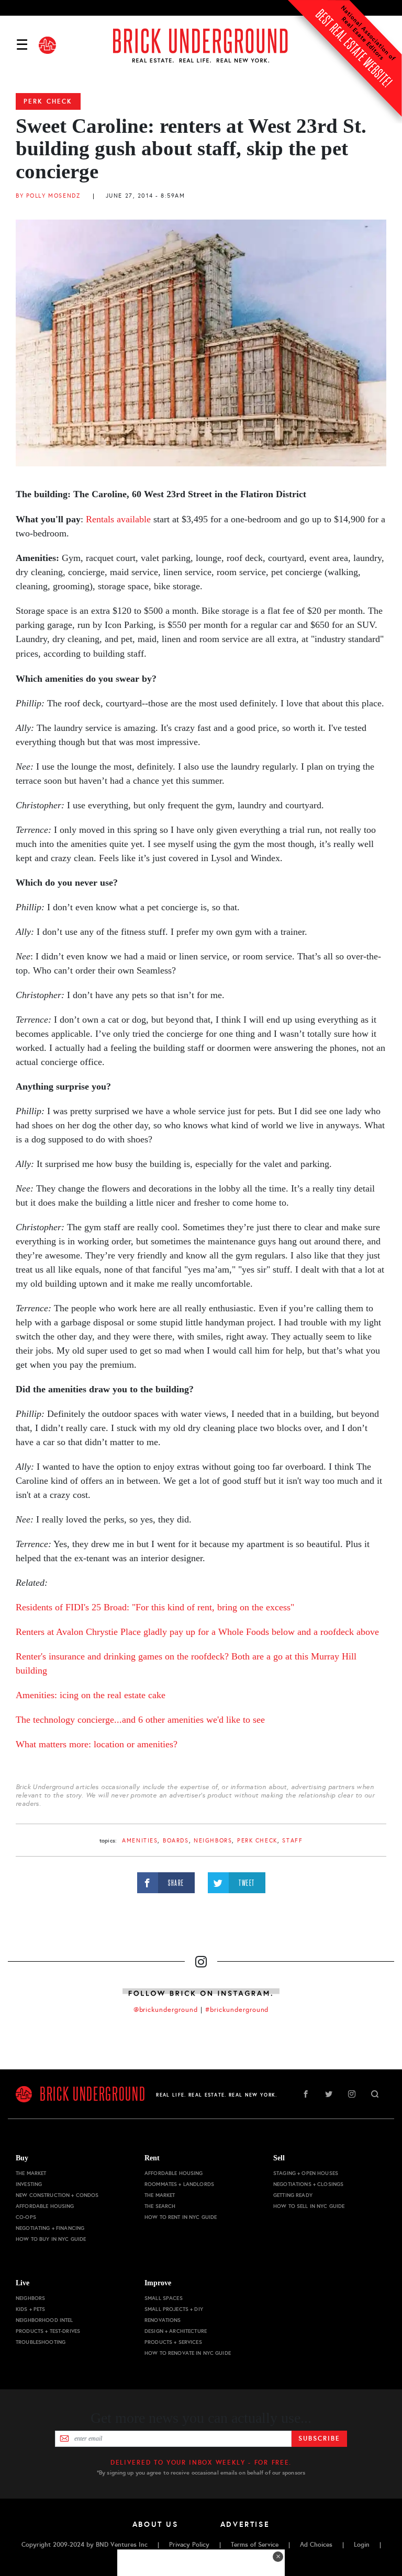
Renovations (163, 2320)
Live (23, 2283)
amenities (140, 1841)
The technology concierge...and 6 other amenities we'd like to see (140, 1720)
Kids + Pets (31, 2309)
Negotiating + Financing (50, 2228)
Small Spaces (164, 2298)
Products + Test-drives (48, 2331)
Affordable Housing (45, 2206)
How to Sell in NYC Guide (309, 2206)
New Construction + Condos (57, 2195)
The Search (160, 2206)
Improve (158, 2283)
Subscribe (319, 2438)
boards (176, 1841)
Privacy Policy (189, 2545)
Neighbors (213, 1841)
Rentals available (118, 519)
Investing (29, 2184)
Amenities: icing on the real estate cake (92, 1695)
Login (362, 2545)
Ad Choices (316, 2545)
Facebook (306, 2094)
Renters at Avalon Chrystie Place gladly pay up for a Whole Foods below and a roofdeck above (197, 1632)
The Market (31, 2173)
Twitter (329, 2094)
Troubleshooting (41, 2342)
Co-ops (26, 2217)
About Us (155, 2524)
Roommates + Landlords (179, 2184)
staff (292, 1841)
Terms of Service (255, 2545)
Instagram (352, 2094)
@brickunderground (166, 2010)
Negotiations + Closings (308, 2184)
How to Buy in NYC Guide (51, 2239)
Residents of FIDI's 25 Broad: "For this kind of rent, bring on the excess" (155, 1607)
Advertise (245, 2524)
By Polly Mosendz (48, 196)
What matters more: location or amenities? (97, 1744)
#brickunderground (237, 2010)
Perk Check (48, 101)
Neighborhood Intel (44, 2320)
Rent (152, 2158)
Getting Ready (293, 2195)
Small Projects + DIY (174, 2309)
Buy (22, 2158)
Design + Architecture (176, 2331)
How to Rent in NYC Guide (181, 2217)
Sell (279, 2158)
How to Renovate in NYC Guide (188, 2353)
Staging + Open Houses (306, 2173)
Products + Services (173, 2342)
